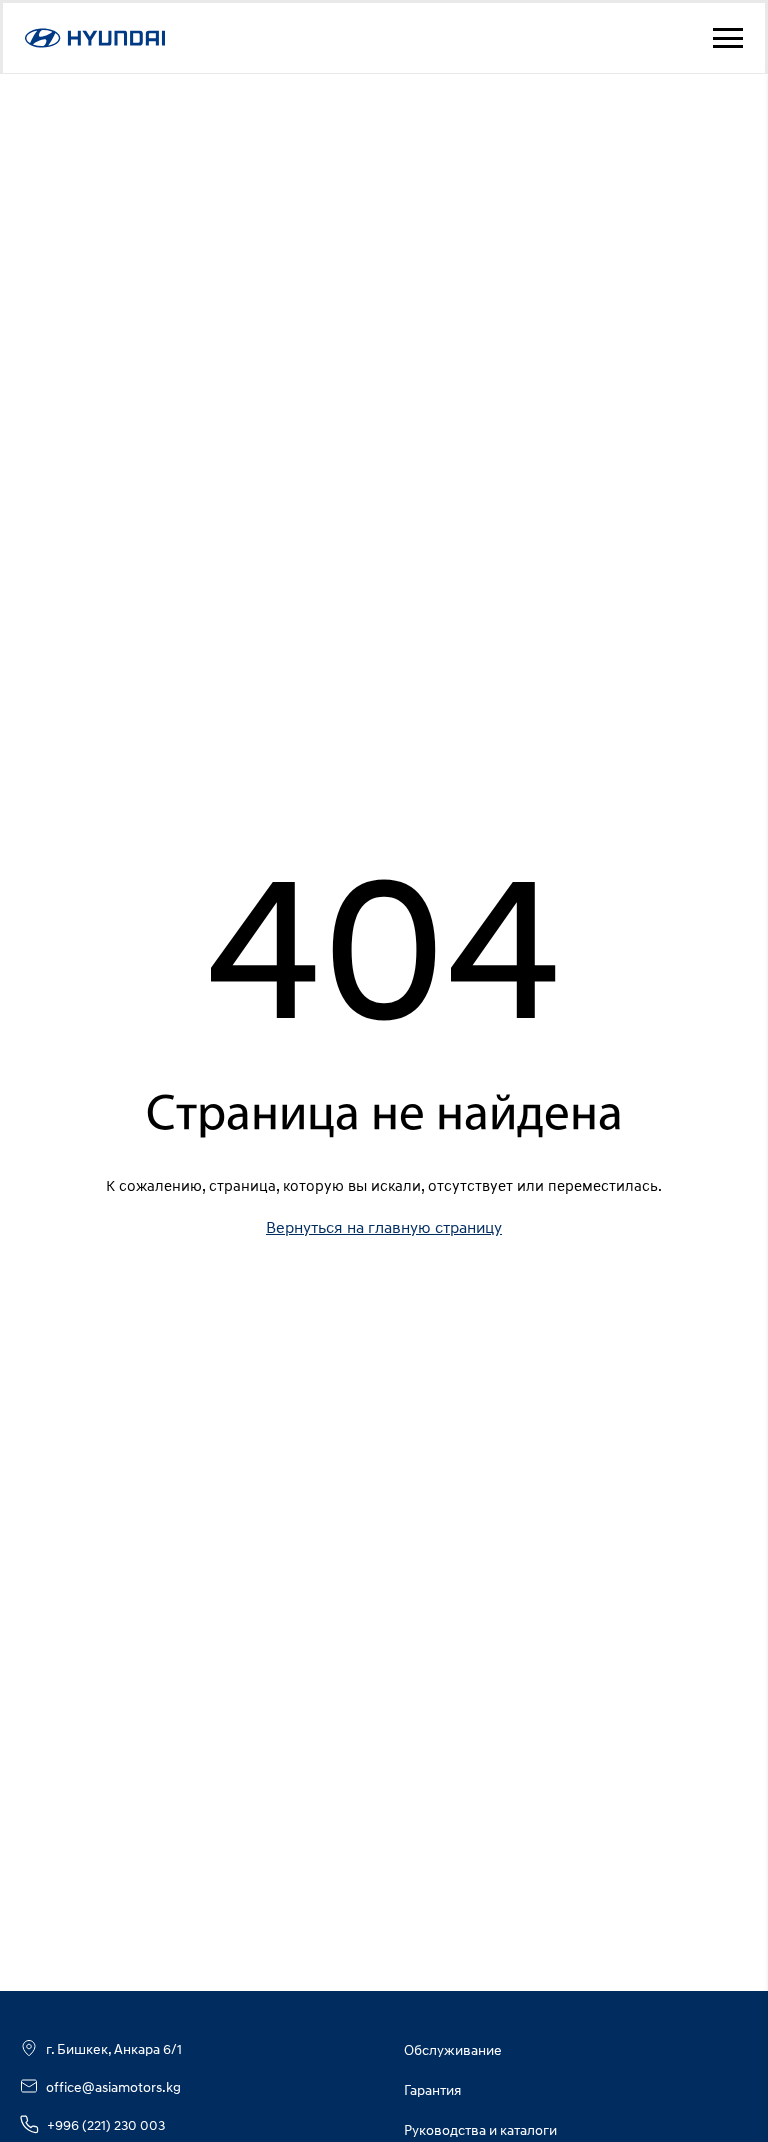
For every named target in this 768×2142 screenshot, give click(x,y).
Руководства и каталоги (480, 2129)
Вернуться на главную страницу (384, 1227)
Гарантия (432, 2089)
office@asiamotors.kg (113, 2086)
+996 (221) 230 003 (106, 2124)
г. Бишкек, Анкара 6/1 (114, 2048)
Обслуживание (453, 2049)
